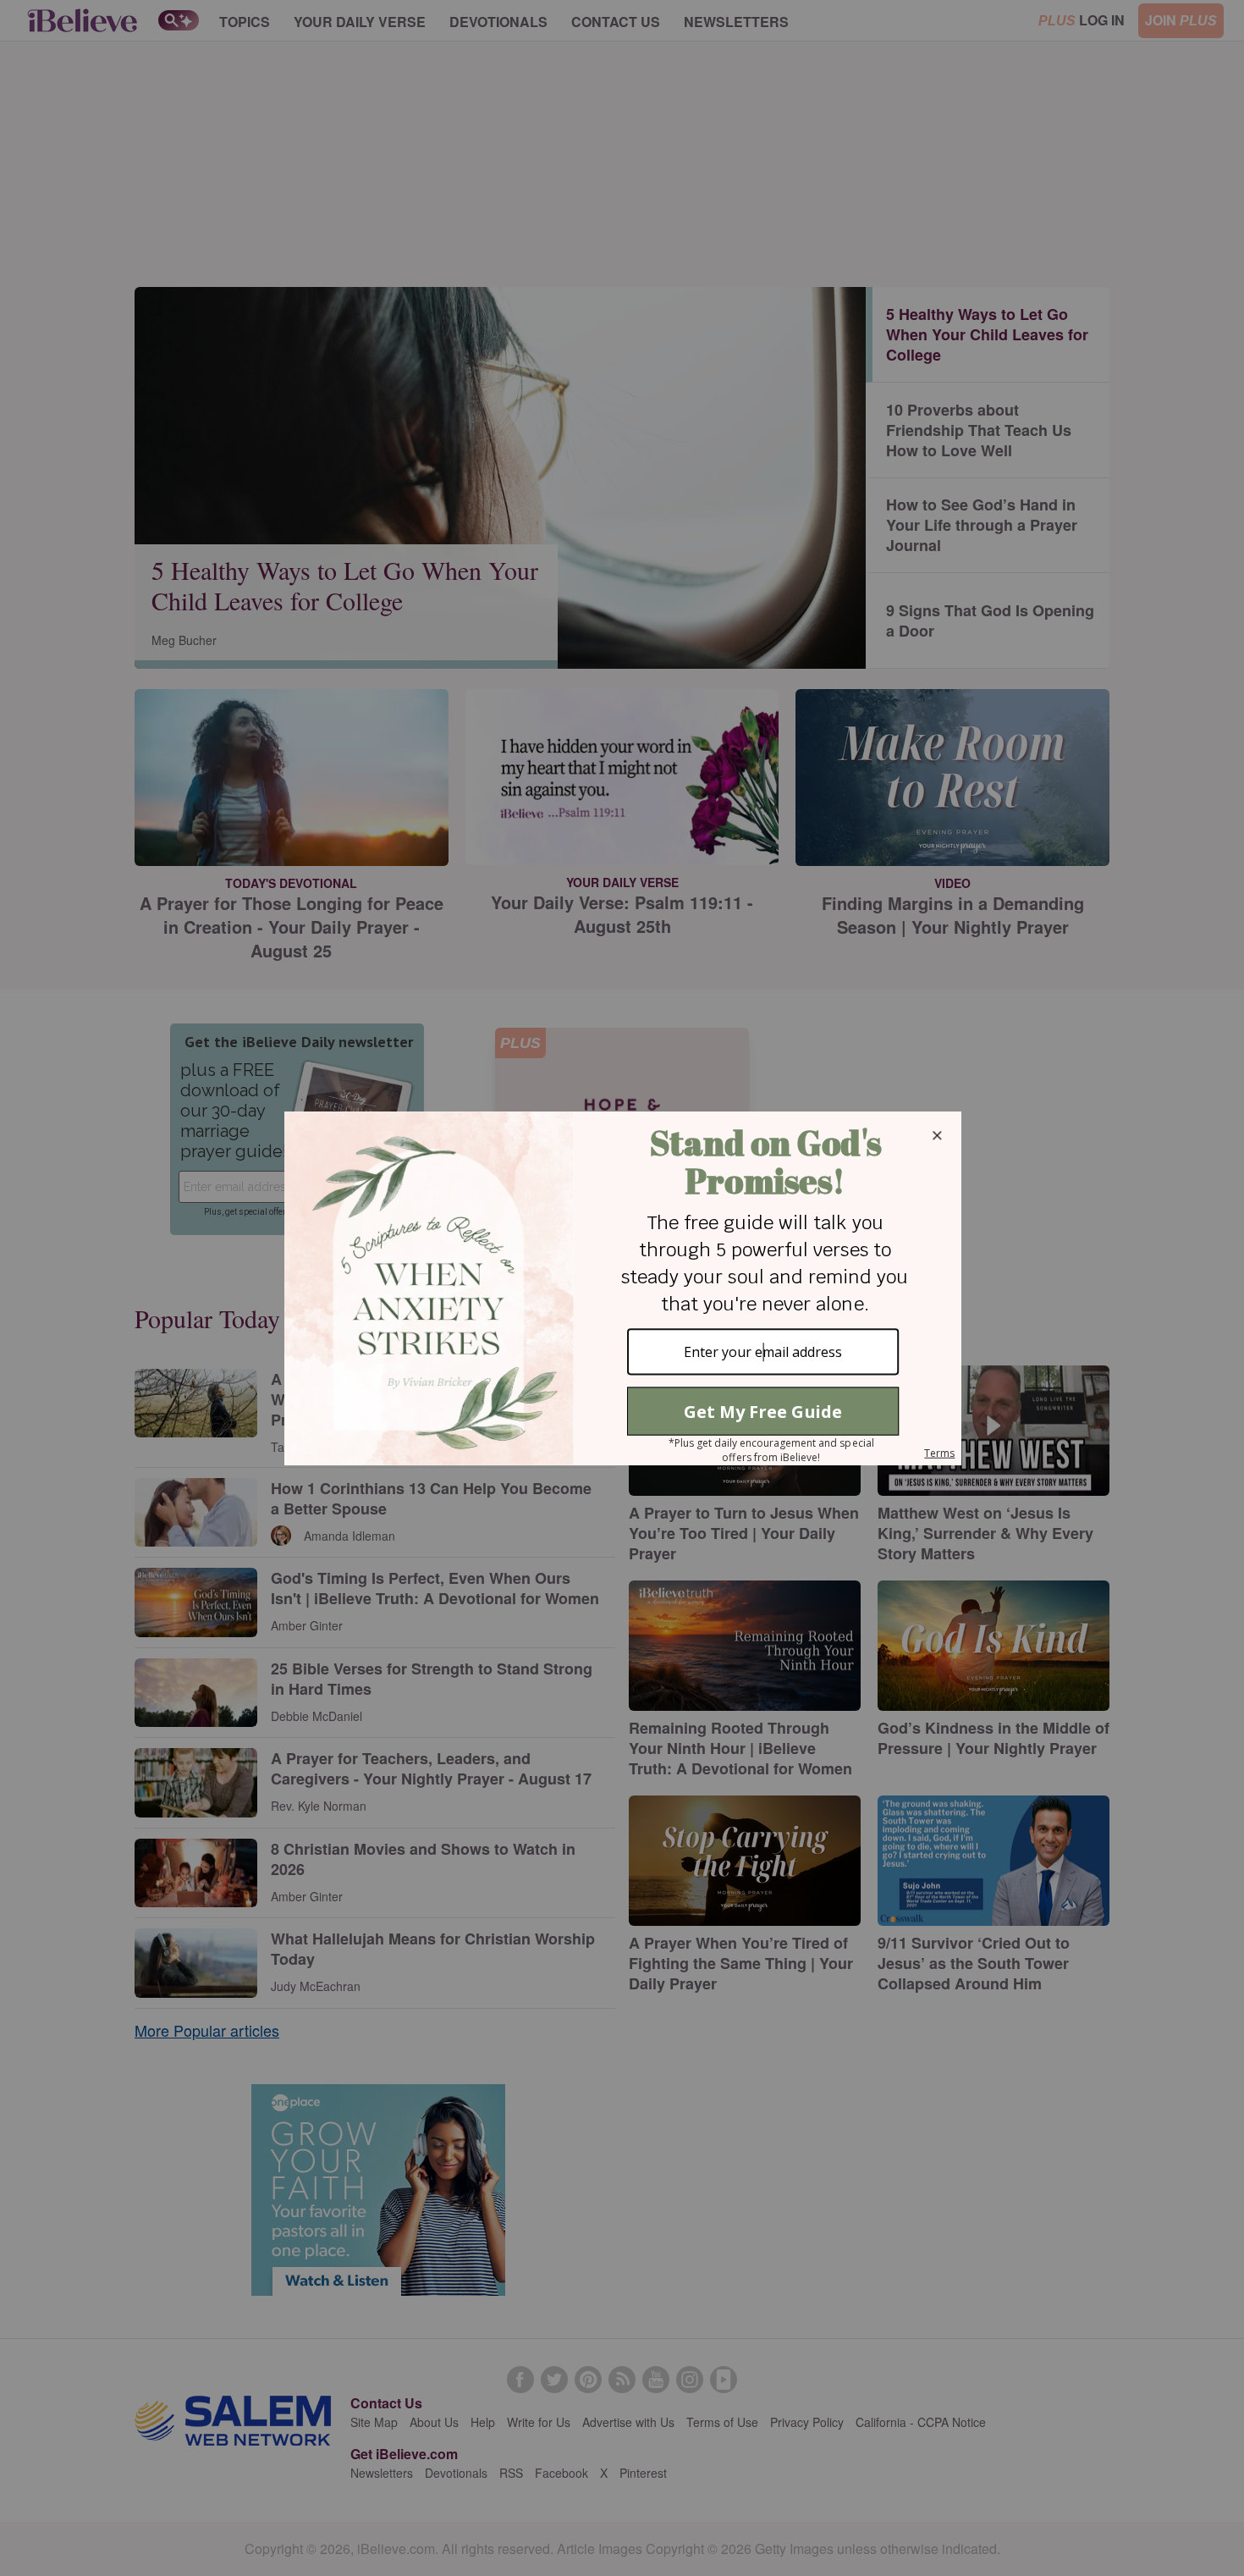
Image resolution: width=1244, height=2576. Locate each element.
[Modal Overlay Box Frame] (622, 1288)
